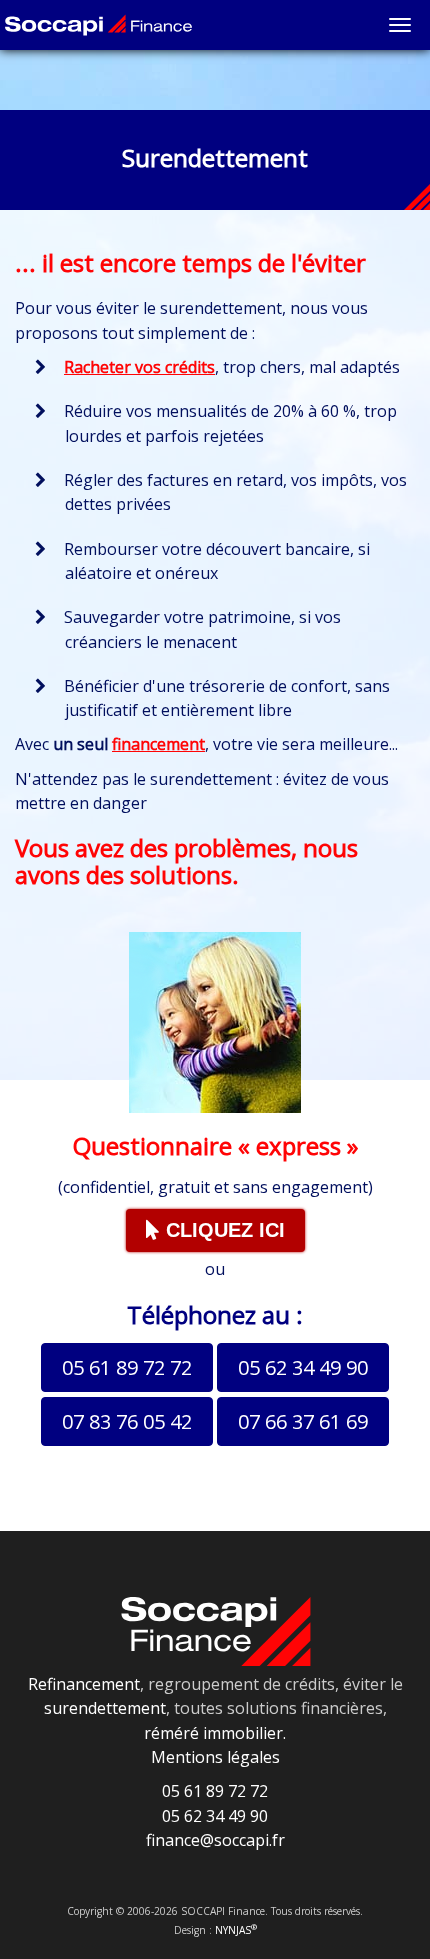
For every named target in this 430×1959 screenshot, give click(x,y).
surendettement (105, 1708)
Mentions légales (215, 1757)
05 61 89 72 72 (127, 1367)
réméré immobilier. (215, 1733)
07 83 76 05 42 (127, 1421)
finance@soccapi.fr (215, 1840)
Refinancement (84, 1684)
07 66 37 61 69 (303, 1421)
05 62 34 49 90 (303, 1367)
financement (158, 744)
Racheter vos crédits (139, 367)
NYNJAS (236, 1930)
